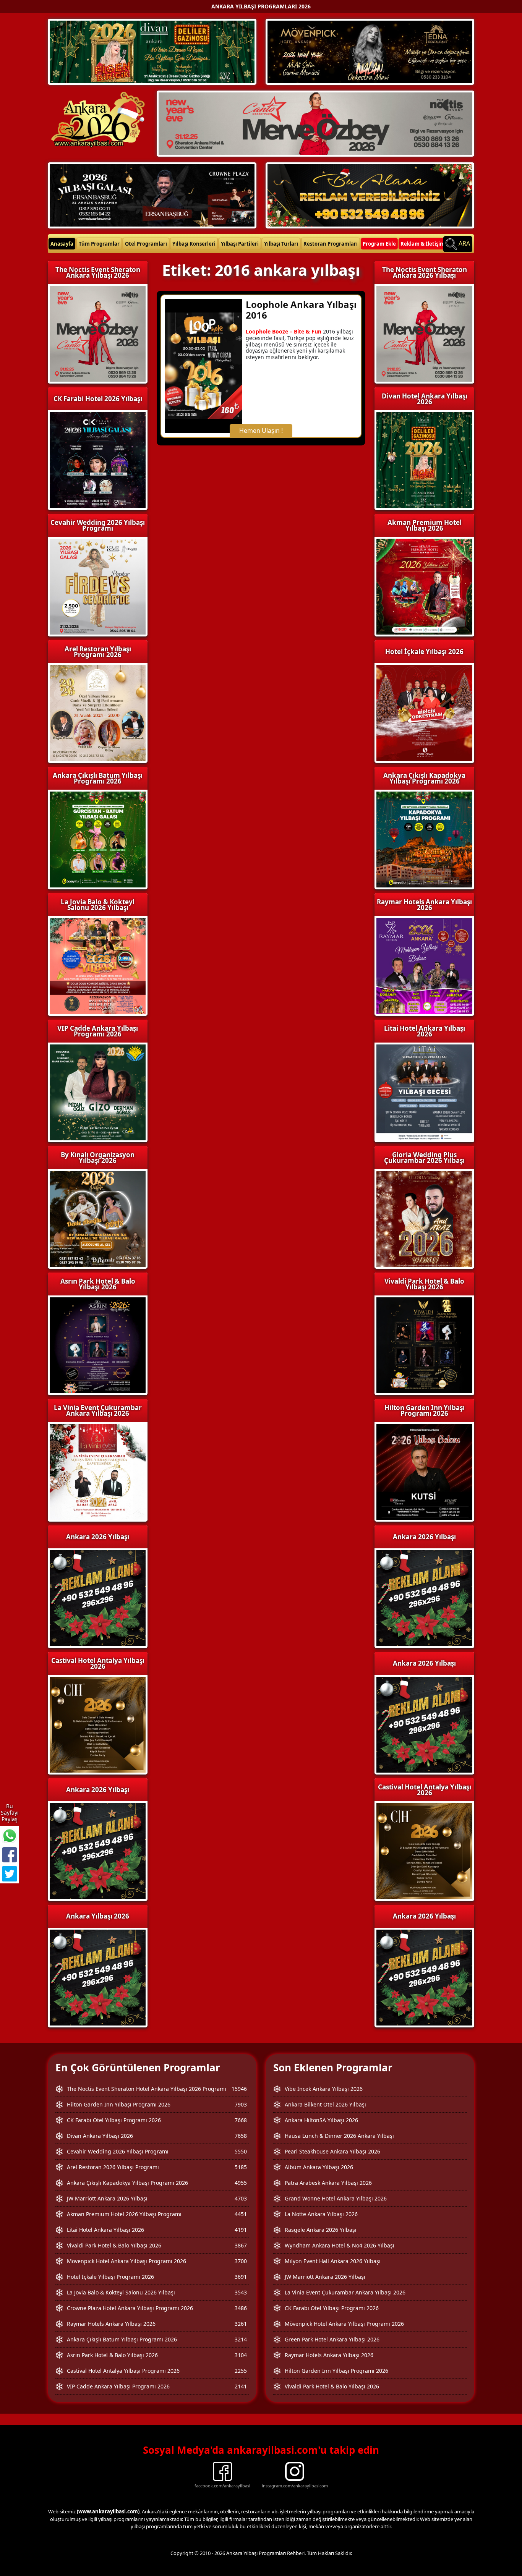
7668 (241, 2120)
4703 (241, 2198)
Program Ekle (379, 244)
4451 (241, 2214)
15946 (239, 2089)
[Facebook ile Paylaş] (10, 1855)
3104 (241, 2355)
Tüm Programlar (99, 244)
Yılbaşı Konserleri (194, 244)
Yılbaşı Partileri (240, 244)
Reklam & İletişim (423, 244)
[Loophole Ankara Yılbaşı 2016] (203, 365)
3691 (241, 2277)
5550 (241, 2151)
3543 (241, 2292)
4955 (241, 2183)
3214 (241, 2339)
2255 (241, 2371)
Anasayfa (62, 244)
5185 (241, 2167)
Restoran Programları (331, 244)
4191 (241, 2230)
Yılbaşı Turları (281, 244)
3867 (241, 2245)
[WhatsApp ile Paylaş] (10, 1836)
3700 (241, 2261)
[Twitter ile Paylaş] (10, 1874)
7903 (241, 2104)
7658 (241, 2136)
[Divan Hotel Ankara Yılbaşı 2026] (152, 51)
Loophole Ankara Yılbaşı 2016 (301, 310)
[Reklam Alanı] (370, 194)
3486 (241, 2308)
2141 (241, 2386)
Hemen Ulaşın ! (261, 431)
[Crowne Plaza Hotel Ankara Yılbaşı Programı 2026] (152, 194)
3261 (241, 2324)
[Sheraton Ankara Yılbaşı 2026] (315, 123)
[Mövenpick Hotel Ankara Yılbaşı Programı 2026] (370, 51)
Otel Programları (146, 244)
